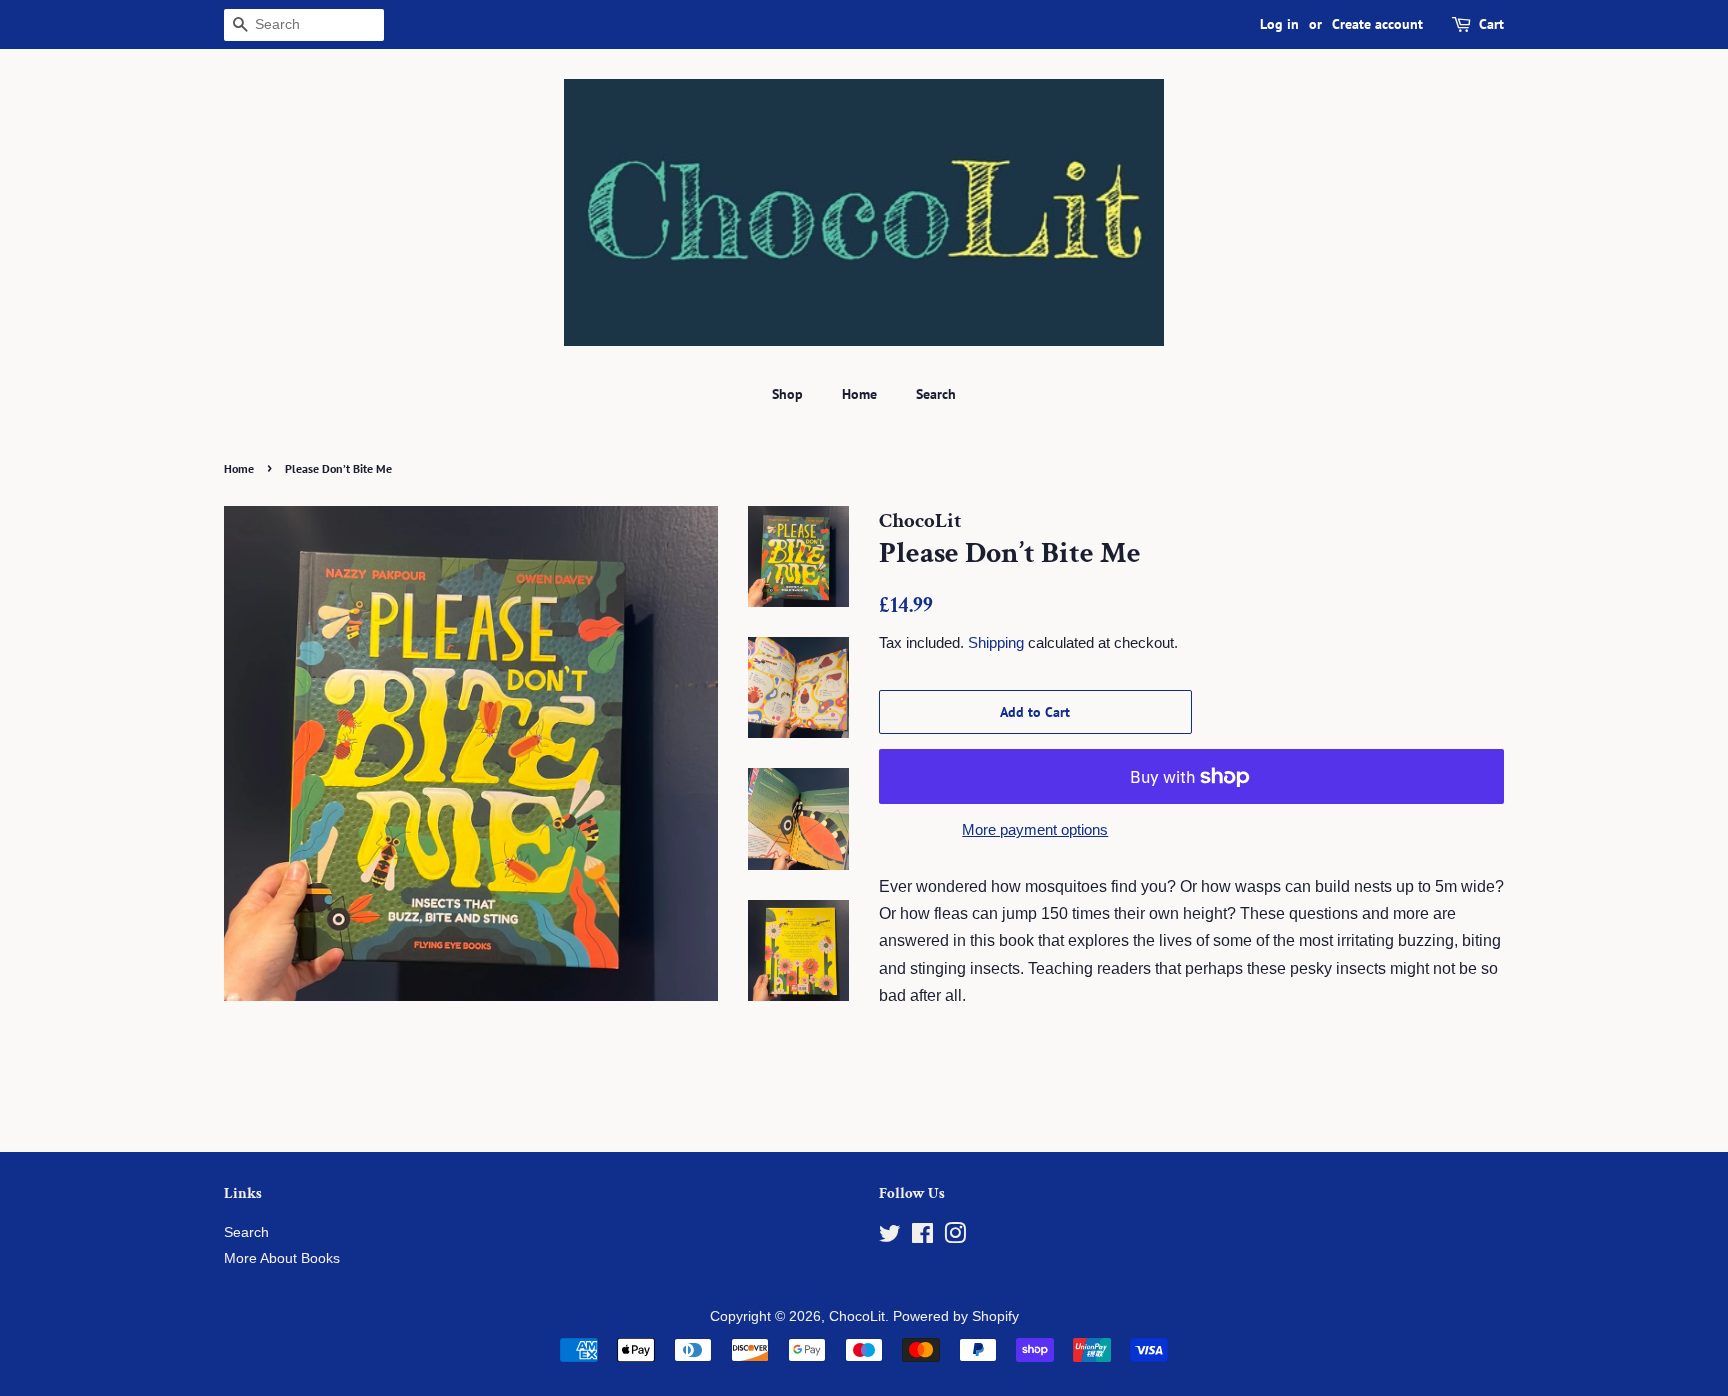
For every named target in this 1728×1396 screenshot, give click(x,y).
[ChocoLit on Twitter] (890, 1237)
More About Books (282, 1258)
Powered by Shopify (956, 1316)
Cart (1491, 24)
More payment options (1035, 829)
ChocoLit (857, 1316)
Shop (787, 394)
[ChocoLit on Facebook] (922, 1237)
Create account (1377, 24)
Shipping (996, 642)
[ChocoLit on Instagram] (955, 1237)
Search (936, 394)
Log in (1279, 24)
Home (859, 394)
